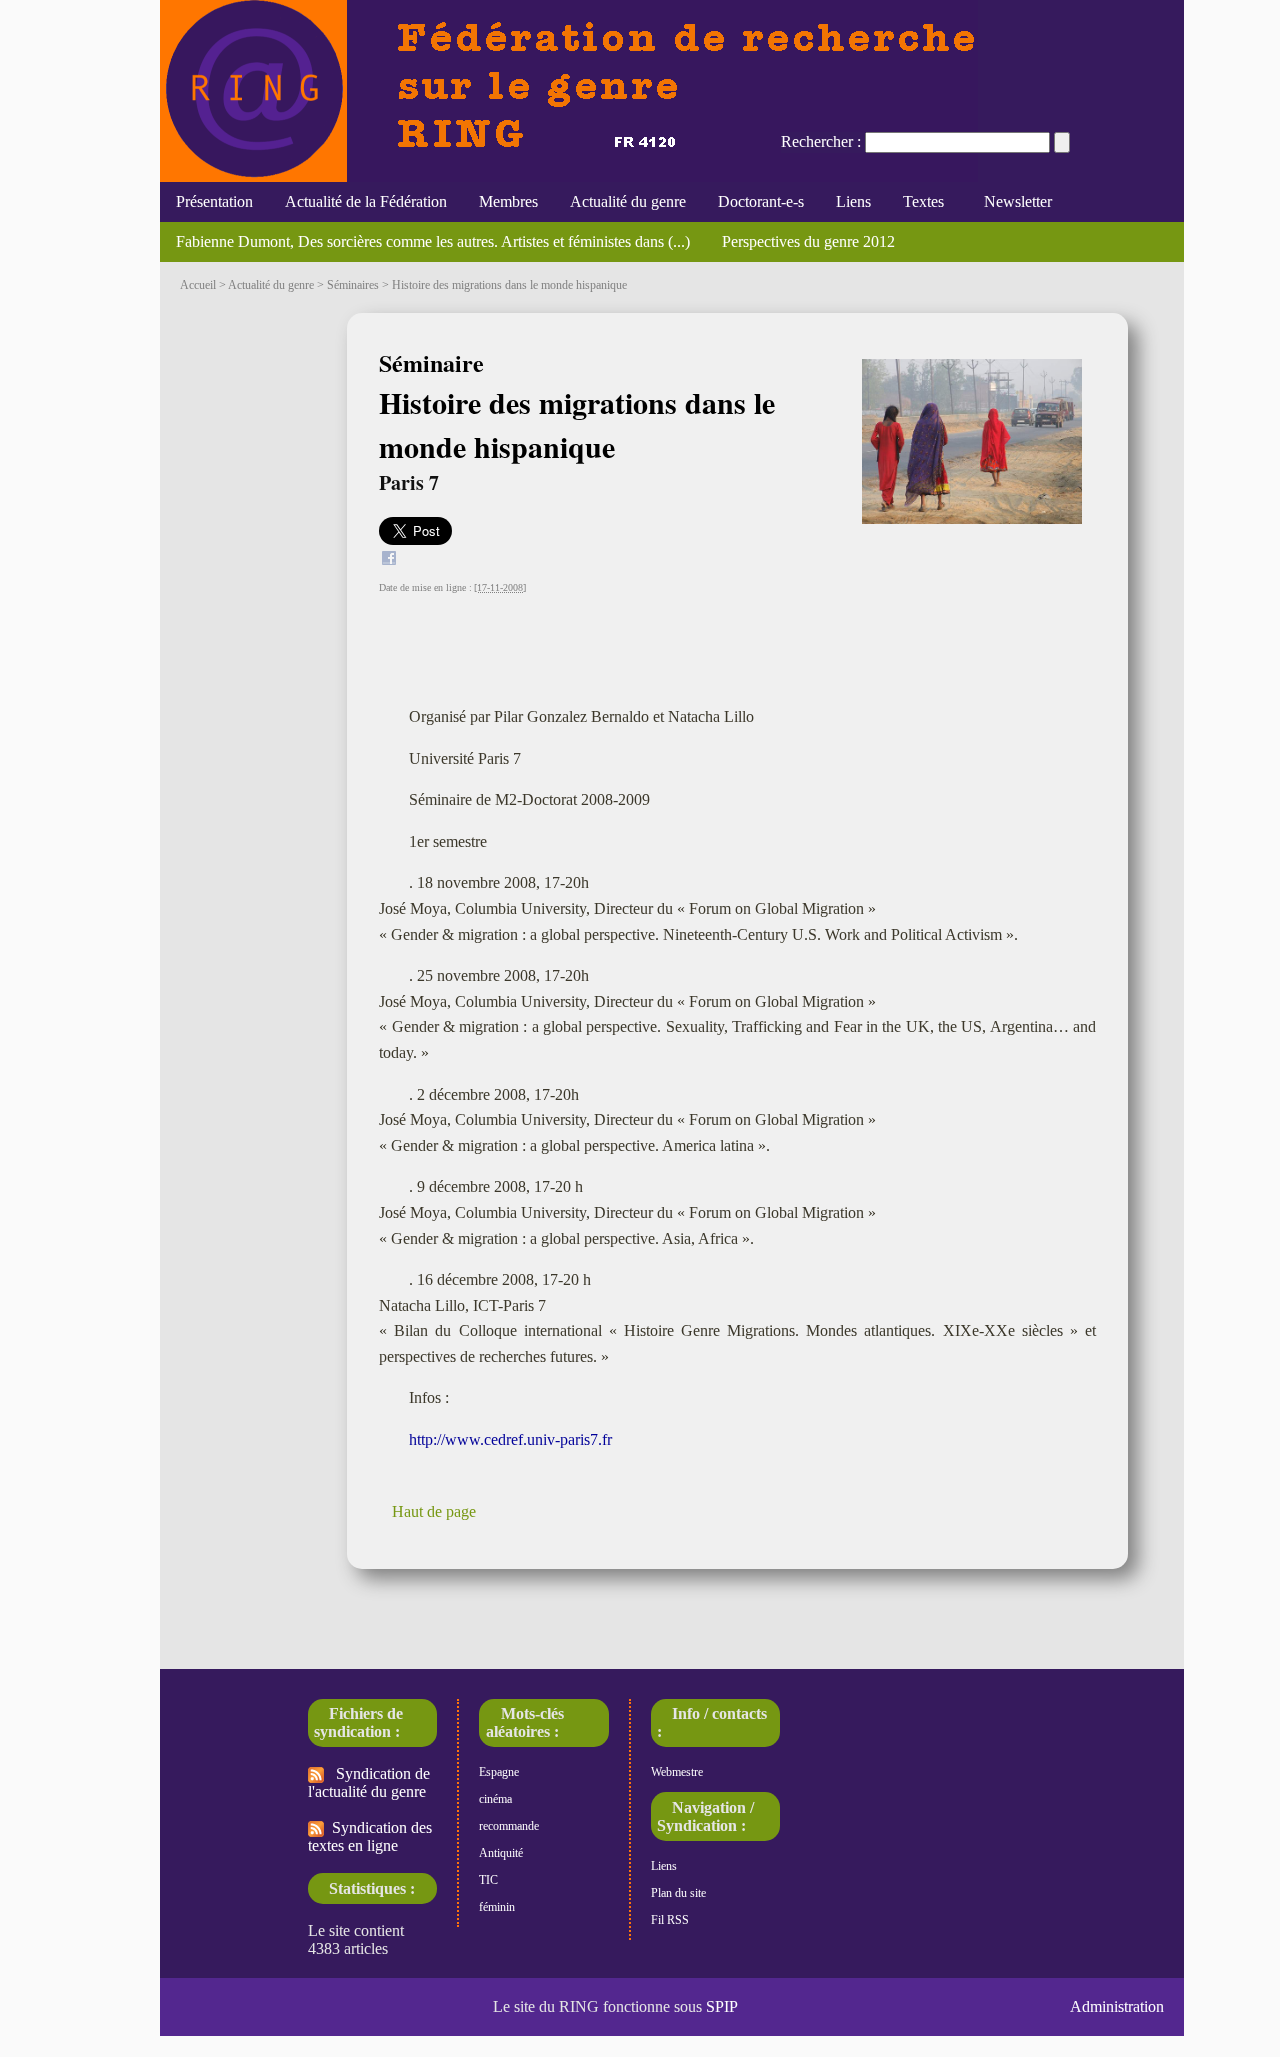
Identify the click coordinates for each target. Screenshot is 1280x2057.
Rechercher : (821, 141)
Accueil (198, 285)
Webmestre (677, 1772)
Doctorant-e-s (761, 201)
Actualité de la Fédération (366, 201)
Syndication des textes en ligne (370, 1836)
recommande (509, 1826)
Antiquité (501, 1853)
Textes (923, 201)
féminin (497, 1907)
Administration (1117, 2006)
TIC (488, 1880)
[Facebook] (389, 560)
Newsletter (1014, 201)
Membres (508, 201)
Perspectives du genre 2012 (808, 241)
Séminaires (353, 285)
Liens (853, 201)
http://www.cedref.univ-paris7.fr (510, 1439)
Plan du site (678, 1893)
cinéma (495, 1799)
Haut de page (434, 1511)
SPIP (722, 2006)
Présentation (214, 201)
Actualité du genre (628, 201)
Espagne (499, 1772)
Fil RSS (670, 1920)
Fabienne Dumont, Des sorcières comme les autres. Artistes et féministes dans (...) (433, 241)
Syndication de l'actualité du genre (369, 1782)
